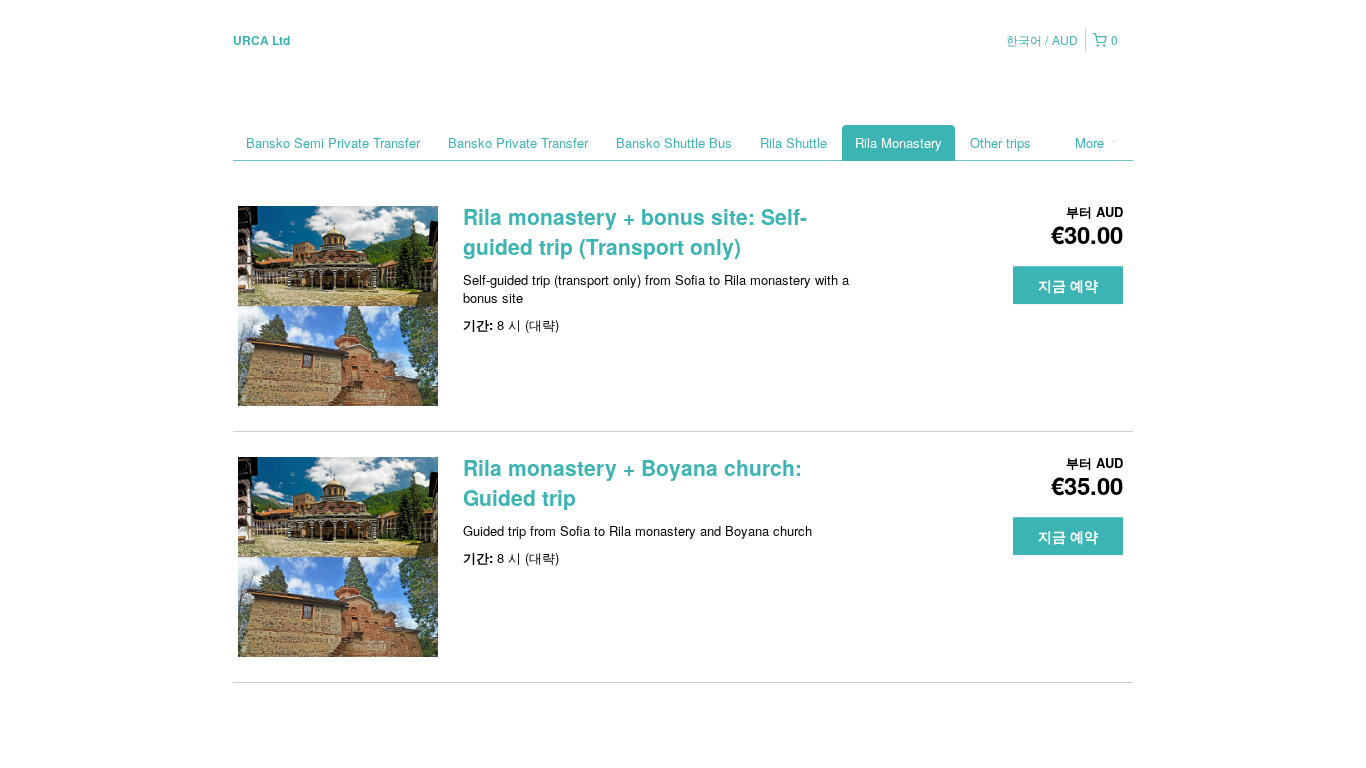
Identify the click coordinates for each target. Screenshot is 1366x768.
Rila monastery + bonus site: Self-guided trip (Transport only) (635, 231)
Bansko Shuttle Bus (674, 142)
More (1091, 142)
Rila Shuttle (793, 142)
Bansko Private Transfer (518, 142)
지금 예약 (1068, 285)
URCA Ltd (261, 40)
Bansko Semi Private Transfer (333, 142)
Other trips (1000, 142)
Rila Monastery (898, 142)
